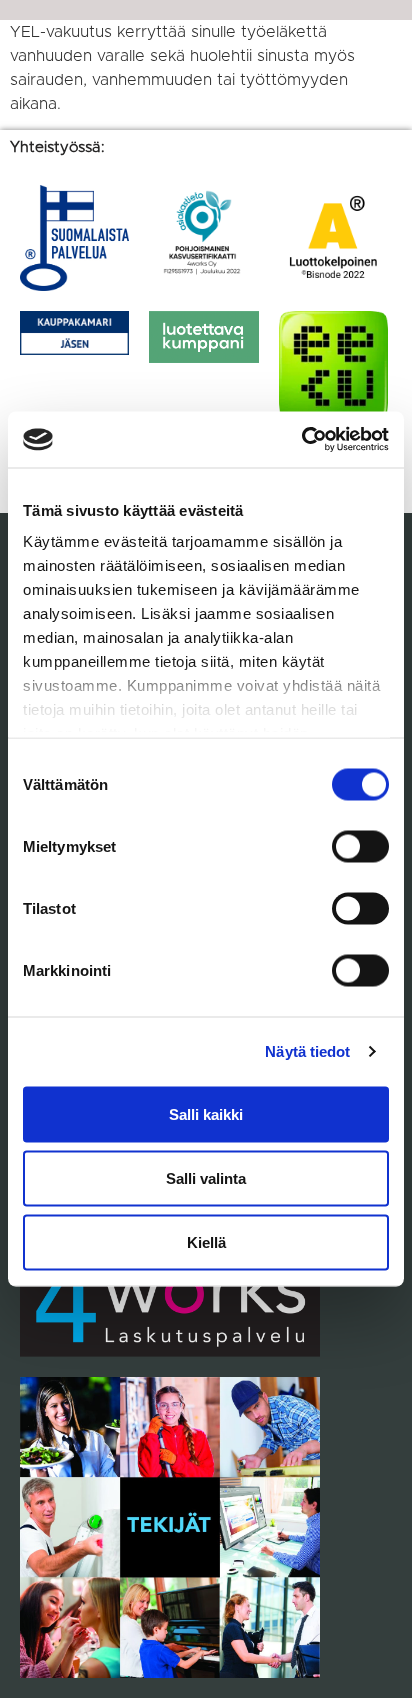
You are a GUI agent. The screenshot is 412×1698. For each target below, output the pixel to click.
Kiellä (206, 1241)
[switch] (360, 846)
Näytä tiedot (307, 1051)
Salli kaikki (206, 1113)
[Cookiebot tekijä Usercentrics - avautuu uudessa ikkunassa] (301, 440)
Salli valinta (206, 1177)
